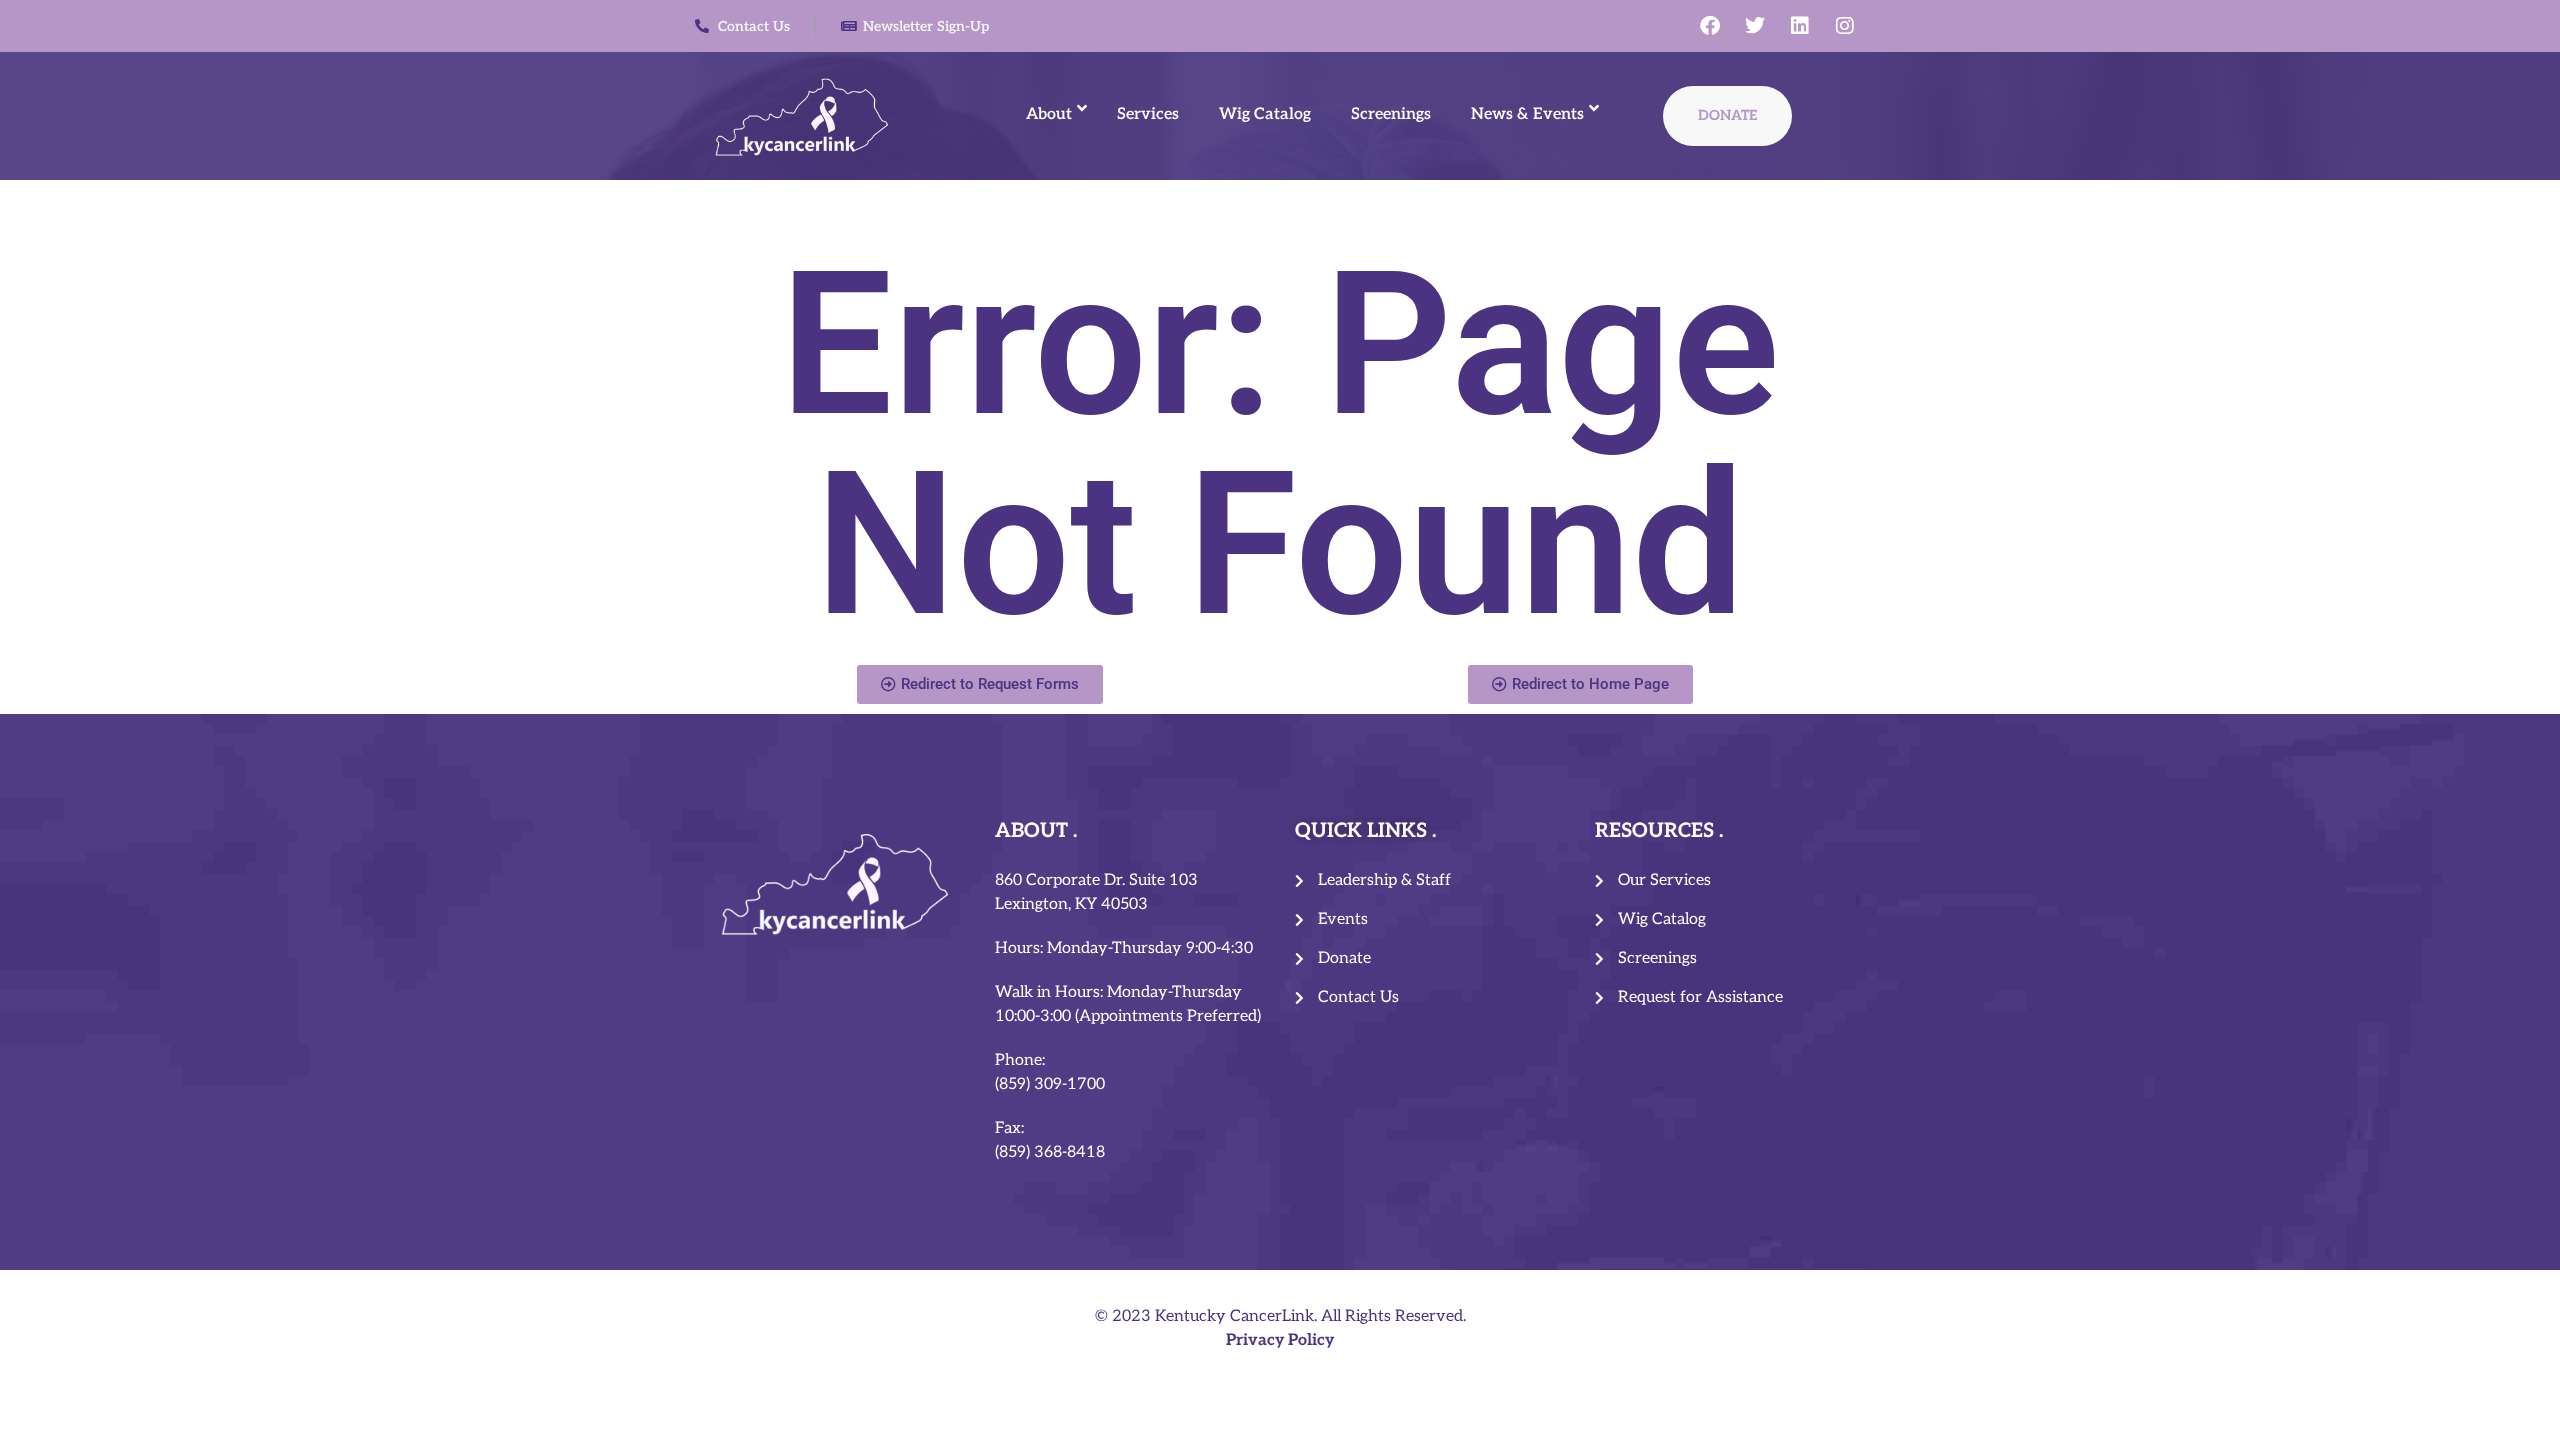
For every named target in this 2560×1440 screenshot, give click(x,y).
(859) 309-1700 (1050, 1084)
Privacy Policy (1280, 1340)
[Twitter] (1755, 26)
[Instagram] (1845, 26)
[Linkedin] (1800, 26)
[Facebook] (1710, 26)
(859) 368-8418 (1050, 1152)
